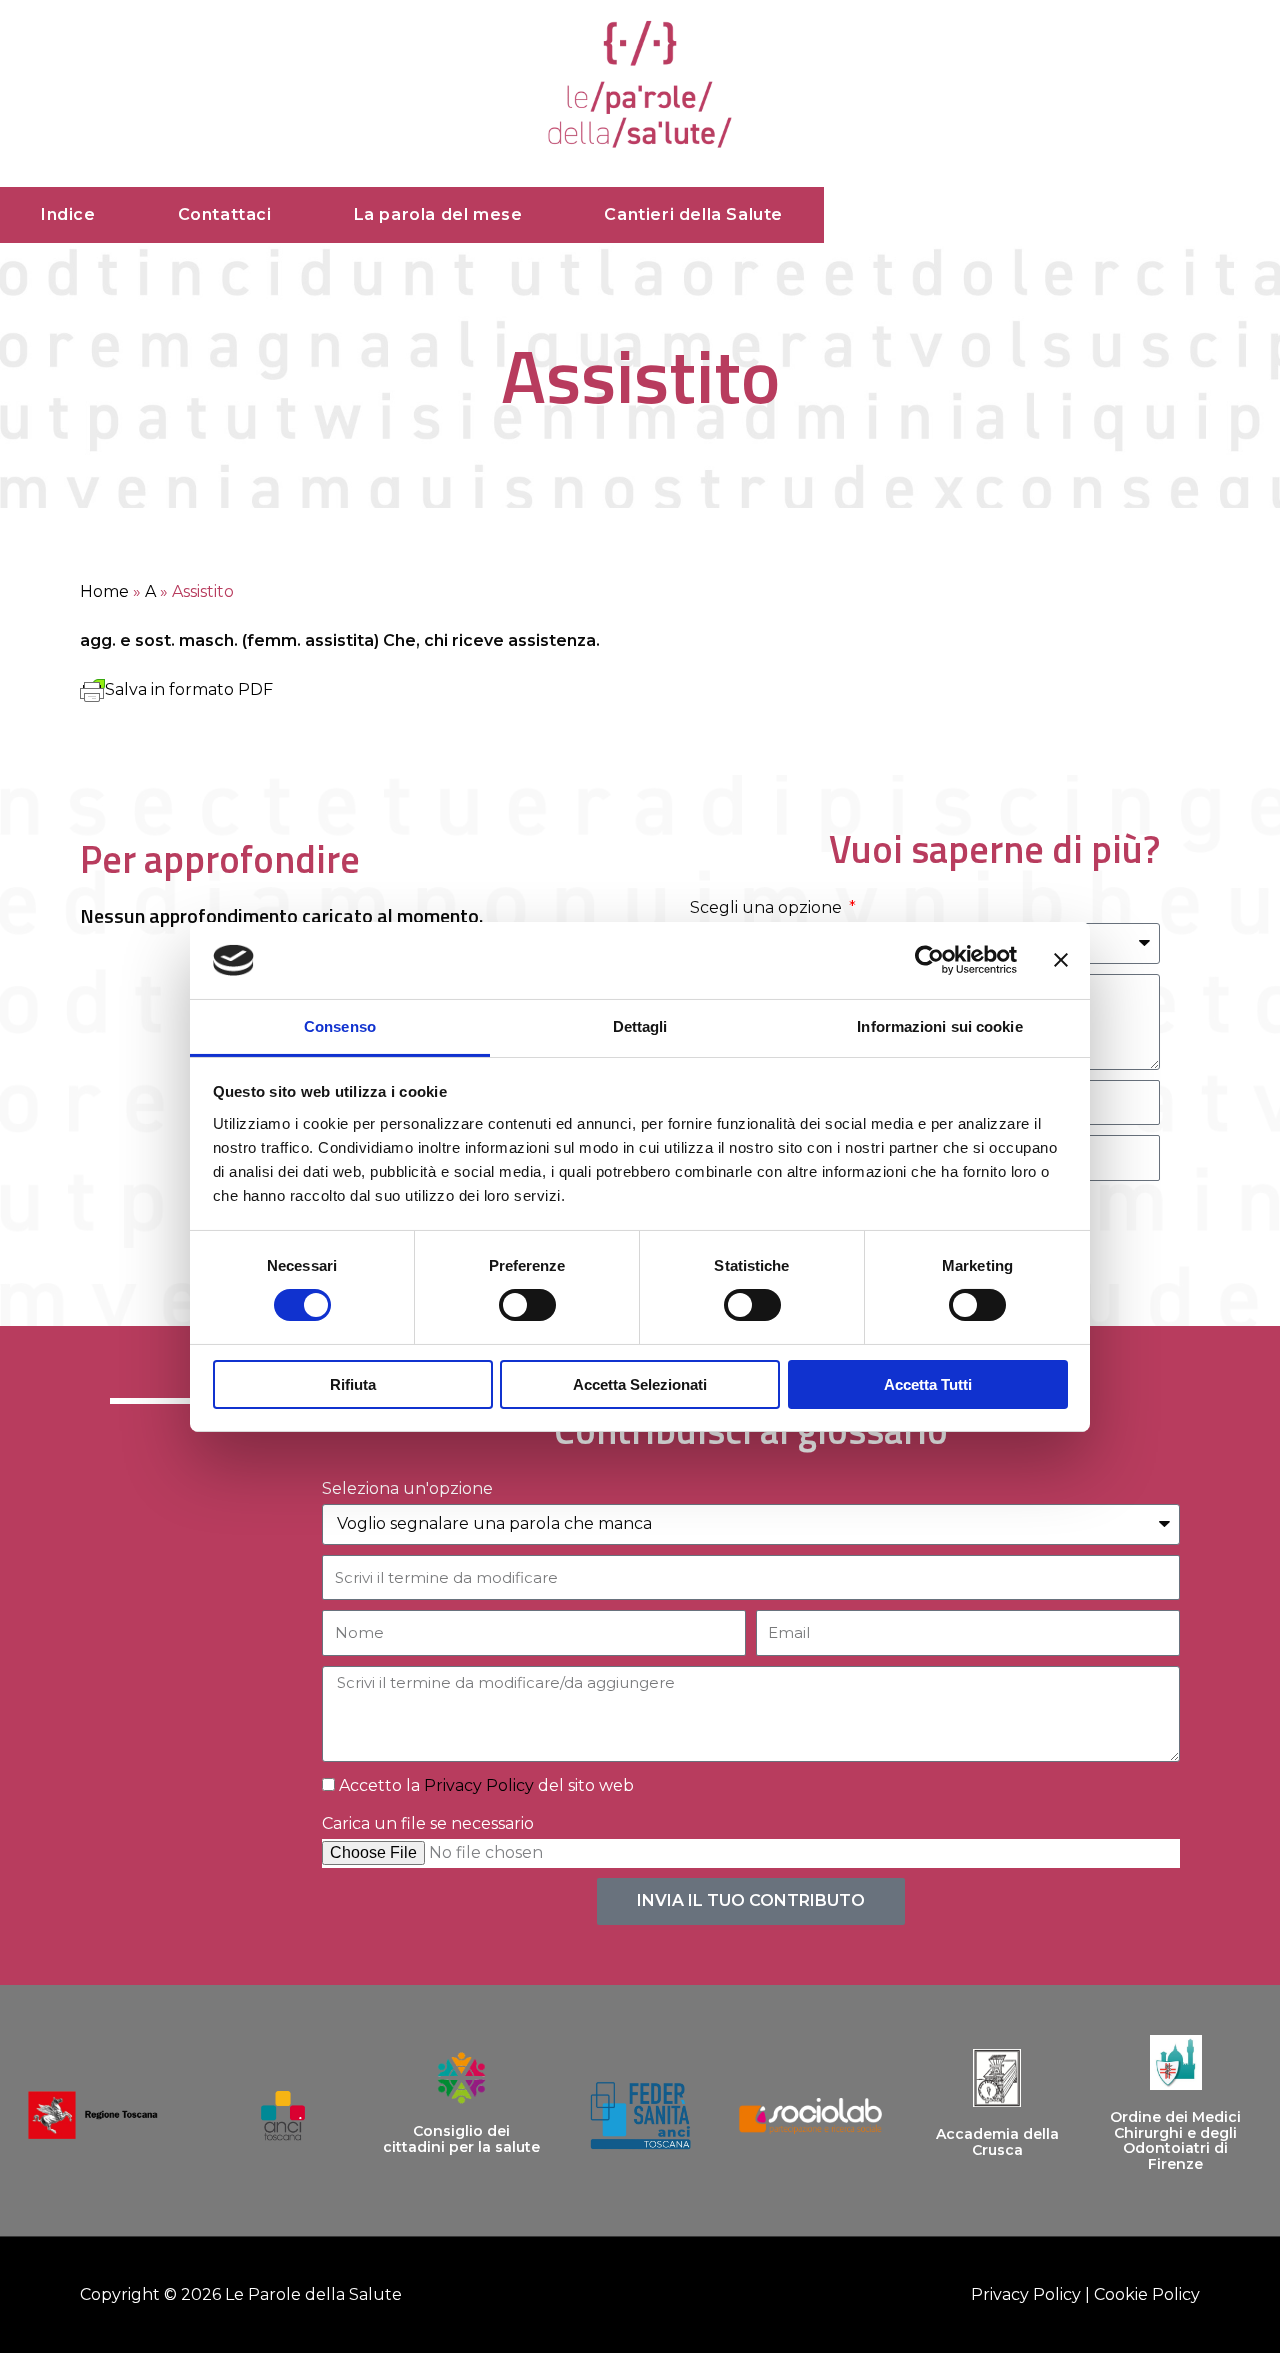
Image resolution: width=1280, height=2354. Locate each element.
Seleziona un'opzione (407, 1488)
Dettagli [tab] (640, 1026)
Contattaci (225, 214)
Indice (68, 214)
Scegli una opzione (768, 907)
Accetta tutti (928, 1384)
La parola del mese (438, 214)
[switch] (527, 1305)
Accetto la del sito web (486, 1785)
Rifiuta (353, 1384)
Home (104, 591)
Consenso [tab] (340, 1026)
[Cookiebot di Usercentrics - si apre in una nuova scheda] (929, 960)
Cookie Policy (1147, 2294)
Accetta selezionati (640, 1384)
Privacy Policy (479, 1785)
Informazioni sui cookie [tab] (939, 1026)
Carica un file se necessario (428, 1823)
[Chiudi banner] (1061, 960)
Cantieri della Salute (693, 214)
